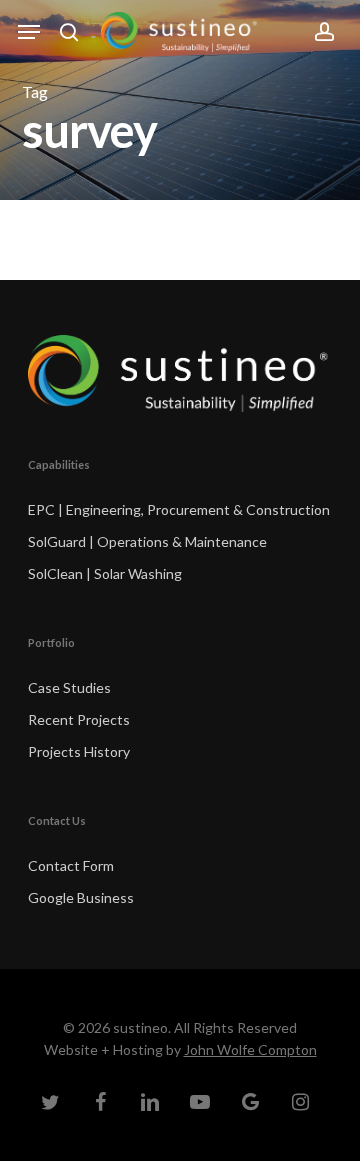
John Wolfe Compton (250, 1049)
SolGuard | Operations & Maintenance (147, 541)
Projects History (79, 751)
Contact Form (71, 865)
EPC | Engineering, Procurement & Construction (179, 509)
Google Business (81, 897)
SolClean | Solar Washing (105, 573)
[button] (29, 32)
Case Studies (69, 687)
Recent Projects (79, 719)
